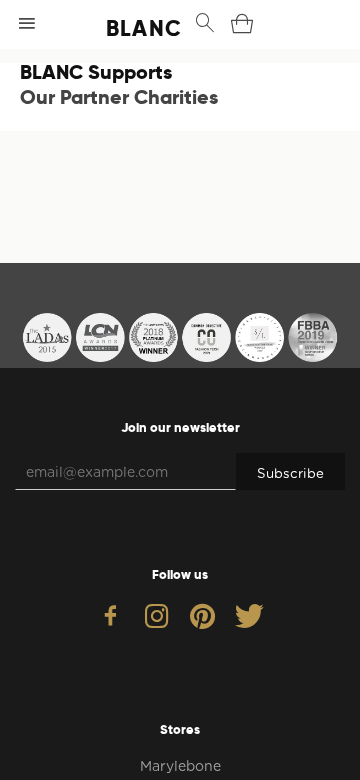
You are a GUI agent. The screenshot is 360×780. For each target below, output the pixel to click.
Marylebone (180, 766)
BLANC (124, 28)
